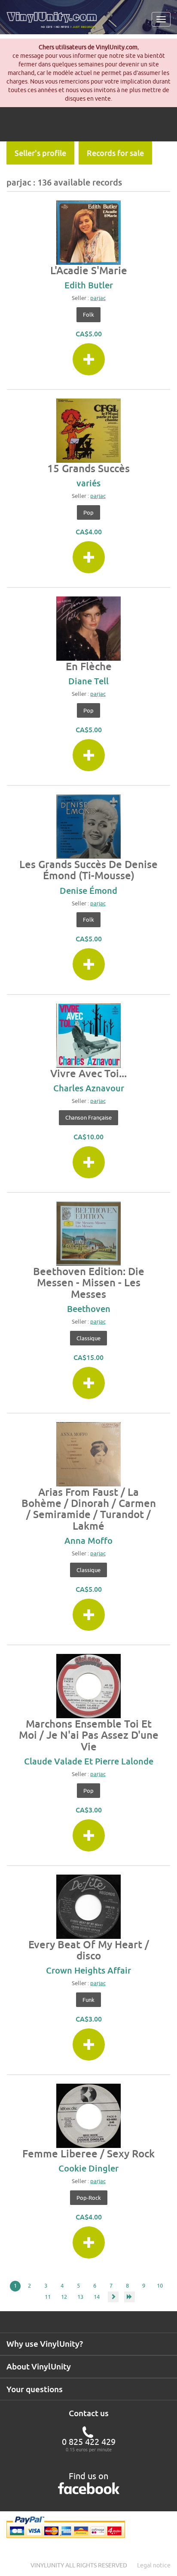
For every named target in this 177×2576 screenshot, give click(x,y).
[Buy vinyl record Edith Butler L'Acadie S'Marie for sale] (88, 233)
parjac (98, 298)
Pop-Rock (89, 2198)
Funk (88, 2000)
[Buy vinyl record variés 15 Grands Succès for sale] (88, 431)
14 (97, 2297)
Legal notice (154, 2565)
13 (80, 2297)
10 (160, 2285)
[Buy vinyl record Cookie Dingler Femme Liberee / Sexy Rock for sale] (88, 2116)
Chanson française (88, 1117)
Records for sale (115, 153)
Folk (88, 315)
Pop (88, 512)
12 (64, 2297)
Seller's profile (40, 153)
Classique (88, 1338)
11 (48, 2297)
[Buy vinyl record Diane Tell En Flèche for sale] (88, 629)
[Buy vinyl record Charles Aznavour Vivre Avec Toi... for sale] (88, 1036)
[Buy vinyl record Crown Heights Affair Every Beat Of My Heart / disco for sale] (88, 1907)
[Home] (55, 23)
